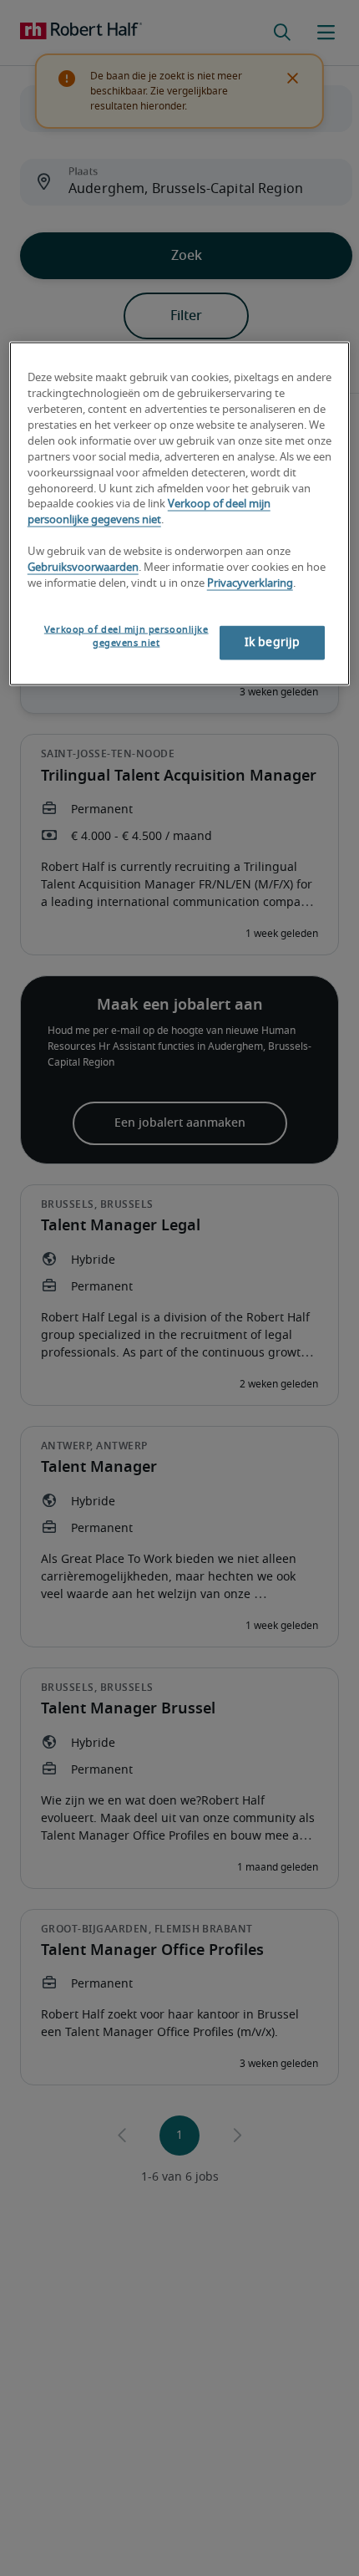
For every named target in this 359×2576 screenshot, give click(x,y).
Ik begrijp (272, 642)
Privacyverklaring (250, 583)
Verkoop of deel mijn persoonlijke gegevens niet (126, 636)
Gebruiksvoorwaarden (83, 568)
